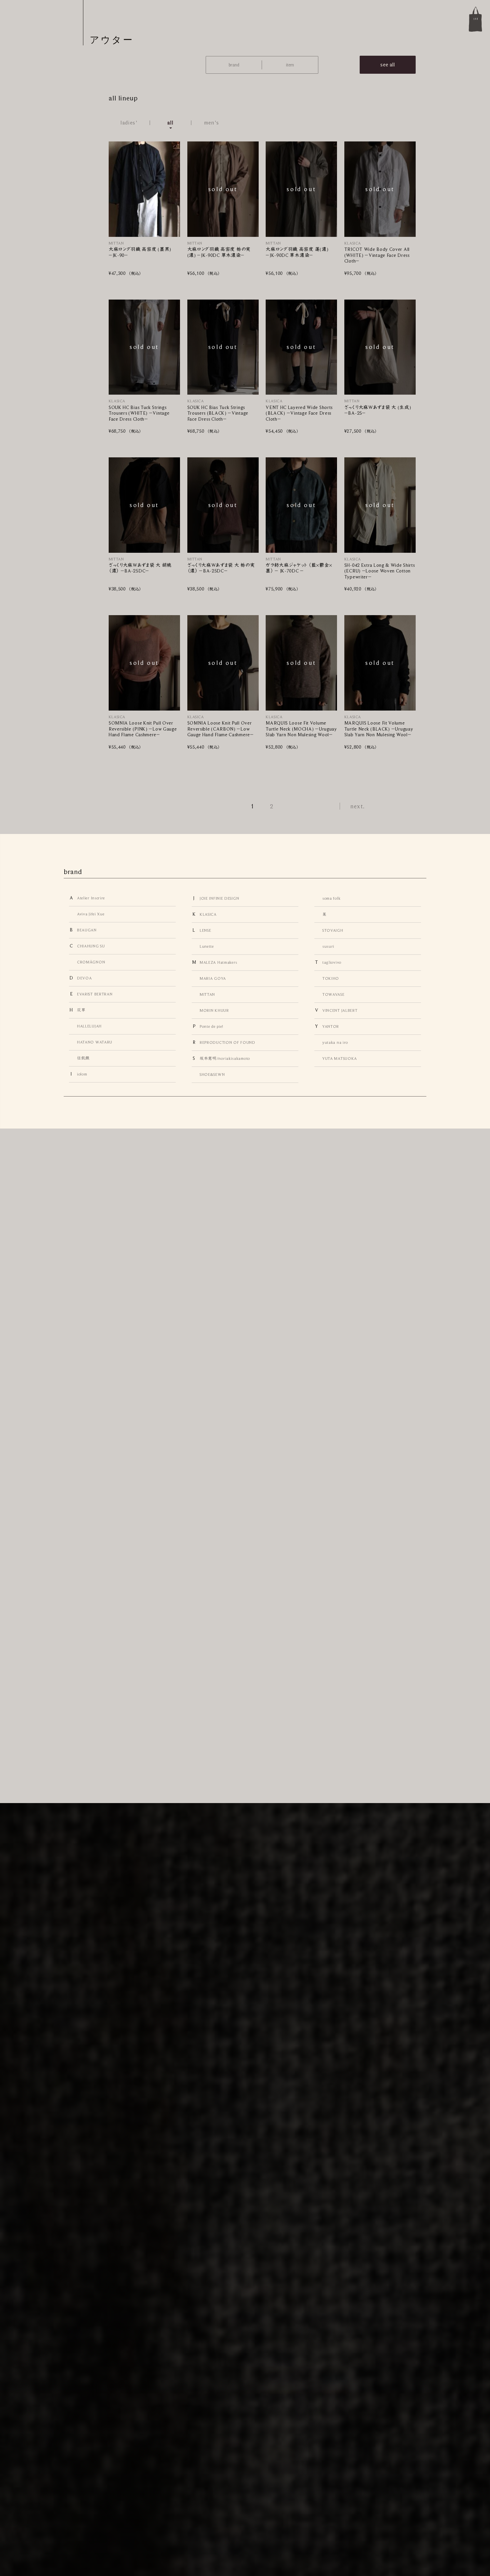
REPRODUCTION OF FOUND (227, 1042)
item (290, 65)
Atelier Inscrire (91, 898)
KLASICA (208, 914)
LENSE (205, 930)
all (170, 123)
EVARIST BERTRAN (95, 994)
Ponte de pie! (211, 1026)
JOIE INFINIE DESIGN (219, 898)
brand (234, 65)
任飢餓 (83, 1058)
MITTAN (207, 994)
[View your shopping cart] (475, 19)
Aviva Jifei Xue (91, 914)
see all (388, 65)
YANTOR (331, 1026)
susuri (328, 946)
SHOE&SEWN (212, 1075)
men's (212, 123)
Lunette (207, 946)
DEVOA (84, 978)
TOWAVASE (333, 994)
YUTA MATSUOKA (340, 1058)
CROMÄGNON (91, 962)
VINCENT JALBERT (340, 1010)
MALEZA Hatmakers (218, 962)
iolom (82, 1074)
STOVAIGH (333, 930)
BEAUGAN (87, 930)
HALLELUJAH (89, 1026)
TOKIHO (331, 978)
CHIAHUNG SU (91, 946)
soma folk (331, 898)
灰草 (81, 1010)
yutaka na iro (335, 1042)
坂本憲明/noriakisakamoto (225, 1058)
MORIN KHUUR (214, 1010)
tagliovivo (332, 962)
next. (358, 806)
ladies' (129, 123)
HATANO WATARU (95, 1042)
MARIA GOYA (213, 978)
